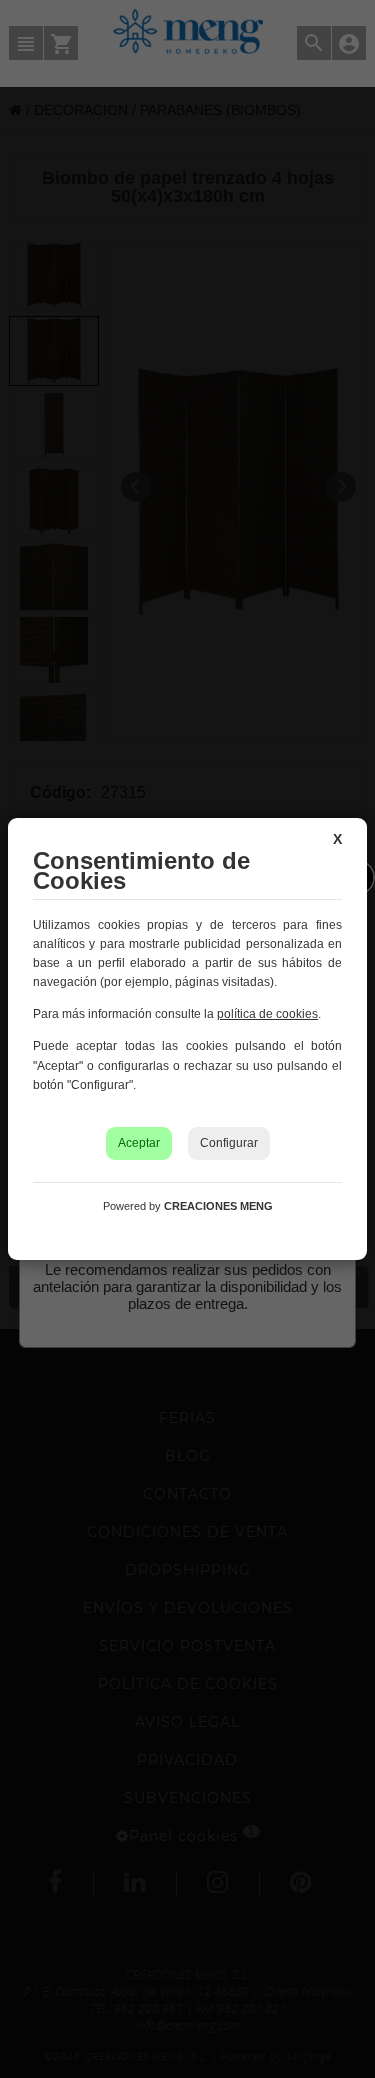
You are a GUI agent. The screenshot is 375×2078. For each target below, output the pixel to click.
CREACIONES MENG (218, 1206)
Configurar (229, 1143)
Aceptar (139, 1143)
